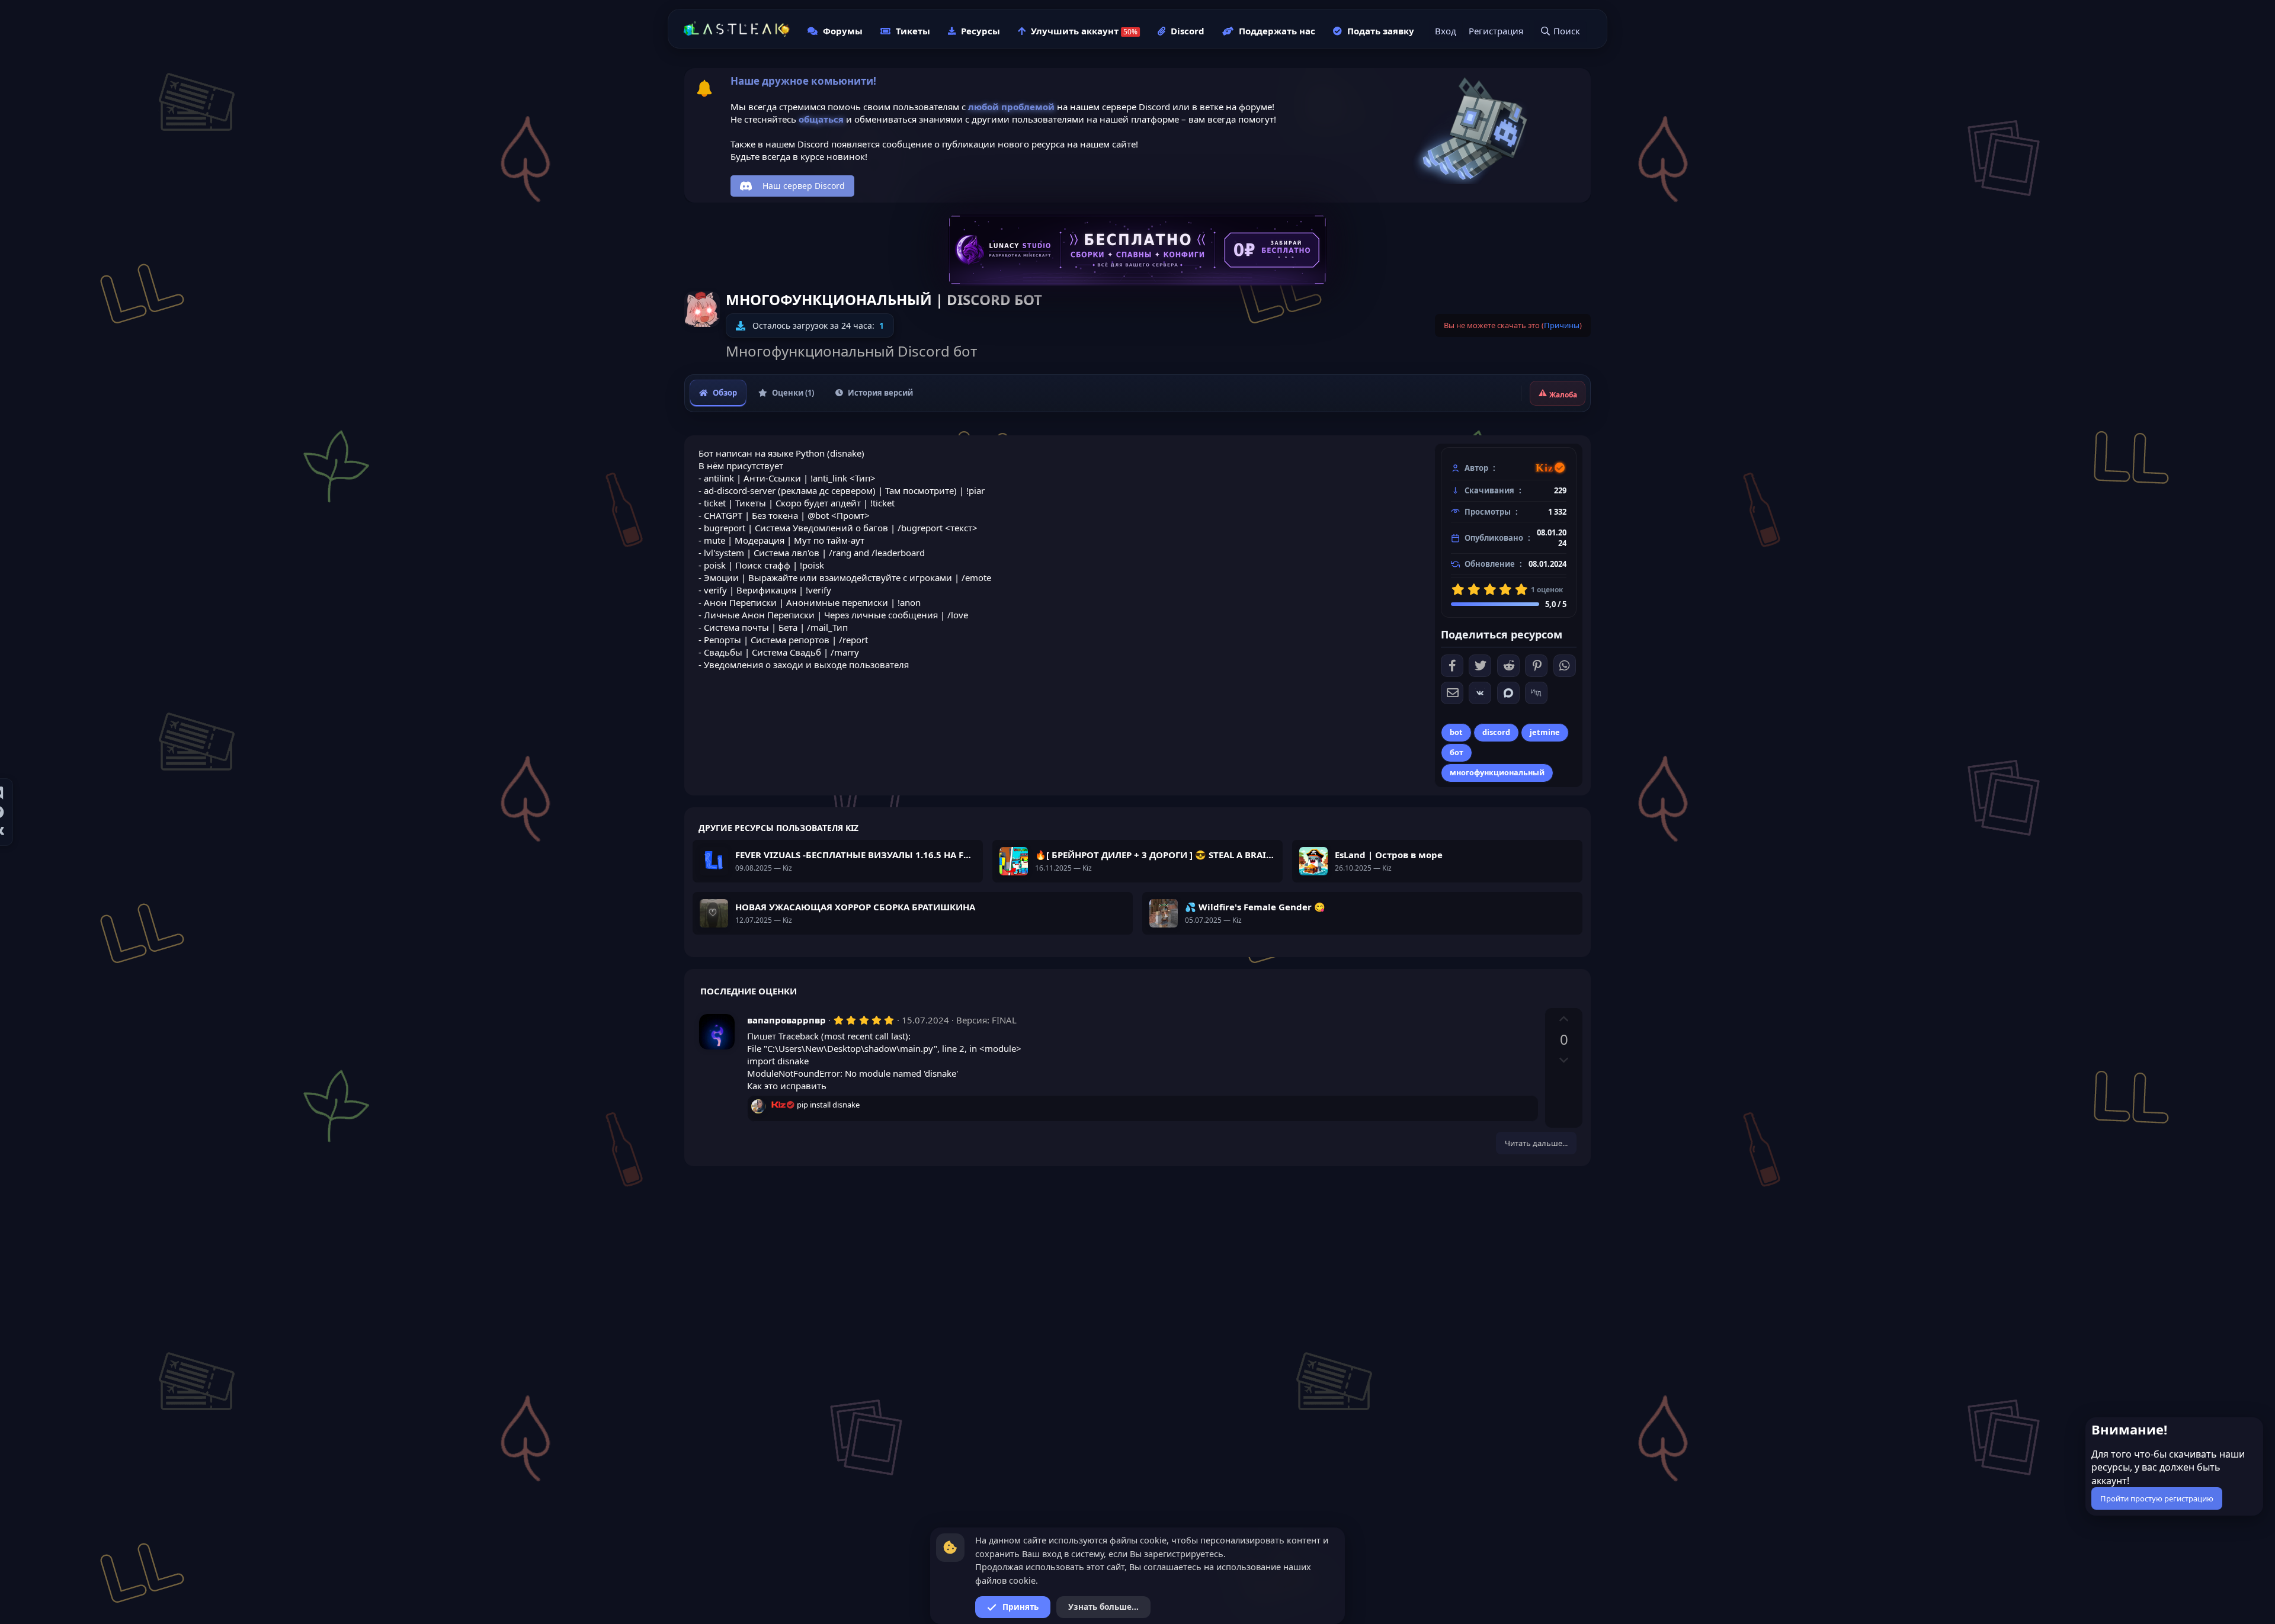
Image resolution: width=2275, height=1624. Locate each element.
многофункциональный (1497, 772)
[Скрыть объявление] (2253, 1429)
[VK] (1480, 693)
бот (1457, 752)
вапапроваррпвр (786, 1020)
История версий (880, 393)
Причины (1562, 325)
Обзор (725, 393)
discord (1496, 732)
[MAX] (1508, 693)
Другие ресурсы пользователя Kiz (778, 828)
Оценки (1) (793, 393)
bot (1456, 732)
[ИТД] (1536, 693)
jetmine (1545, 732)
